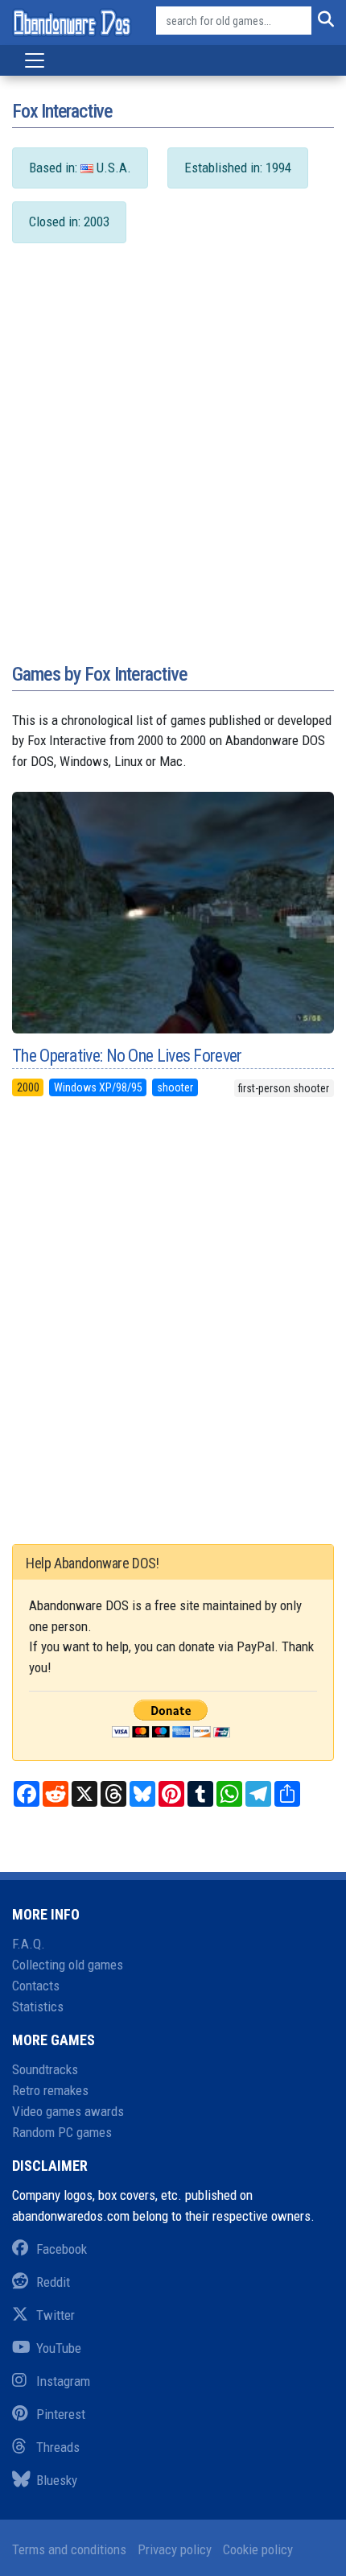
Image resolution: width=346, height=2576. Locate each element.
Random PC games (62, 2132)
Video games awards (68, 2111)
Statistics (38, 2007)
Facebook (62, 2249)
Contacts (36, 1986)
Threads (58, 2447)
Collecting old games (68, 1965)
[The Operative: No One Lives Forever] (173, 913)
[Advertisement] (173, 469)
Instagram (63, 2381)
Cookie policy (258, 2549)
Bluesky (57, 2480)
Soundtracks (45, 2069)
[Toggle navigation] (35, 60)
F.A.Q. (29, 1944)
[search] (323, 21)
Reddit (53, 2282)
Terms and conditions (69, 2549)
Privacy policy (175, 2549)
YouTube (59, 2348)
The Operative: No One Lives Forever (127, 1056)
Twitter (56, 2315)
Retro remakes (50, 2090)
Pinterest (61, 2414)
